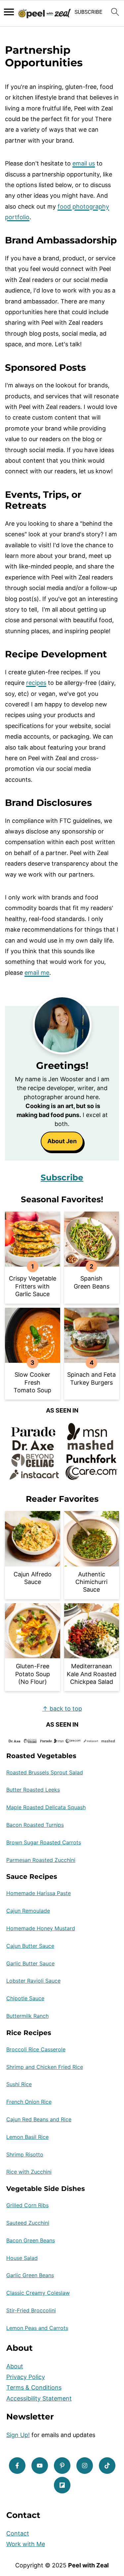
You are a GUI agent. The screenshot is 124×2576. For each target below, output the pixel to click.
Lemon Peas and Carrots (37, 2328)
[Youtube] (40, 2466)
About (15, 2366)
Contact (18, 2533)
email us (84, 163)
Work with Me (26, 2544)
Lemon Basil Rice (27, 2137)
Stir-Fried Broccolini (31, 2310)
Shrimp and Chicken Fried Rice (45, 2067)
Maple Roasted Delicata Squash (46, 1807)
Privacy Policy (26, 2377)
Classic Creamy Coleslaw (38, 2293)
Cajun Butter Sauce (30, 1946)
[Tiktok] (107, 2466)
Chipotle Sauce (25, 1998)
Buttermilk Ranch (27, 2016)
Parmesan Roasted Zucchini (41, 1860)
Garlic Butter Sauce (30, 1963)
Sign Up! (18, 2435)
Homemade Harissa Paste (39, 1893)
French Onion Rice (29, 2102)
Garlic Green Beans (30, 2275)
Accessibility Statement (39, 2398)
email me (37, 973)
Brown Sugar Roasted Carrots (44, 1842)
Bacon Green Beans (31, 2240)
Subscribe (62, 1177)
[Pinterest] (62, 2466)
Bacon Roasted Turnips (35, 1825)
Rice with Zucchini (29, 2172)
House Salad (22, 2258)
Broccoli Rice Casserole (36, 2049)
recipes (36, 683)
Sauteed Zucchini (28, 2223)
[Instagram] (85, 2466)
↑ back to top (62, 1709)
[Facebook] (17, 2466)
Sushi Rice (19, 2084)
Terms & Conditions (34, 2387)
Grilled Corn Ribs (27, 2205)
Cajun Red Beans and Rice (39, 2119)
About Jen (62, 1141)
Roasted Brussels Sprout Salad (45, 1772)
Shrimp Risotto (25, 2154)
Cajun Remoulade (28, 1911)
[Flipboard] (62, 2485)
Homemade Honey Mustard (41, 1928)
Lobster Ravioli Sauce (33, 1981)
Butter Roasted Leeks (33, 1790)
